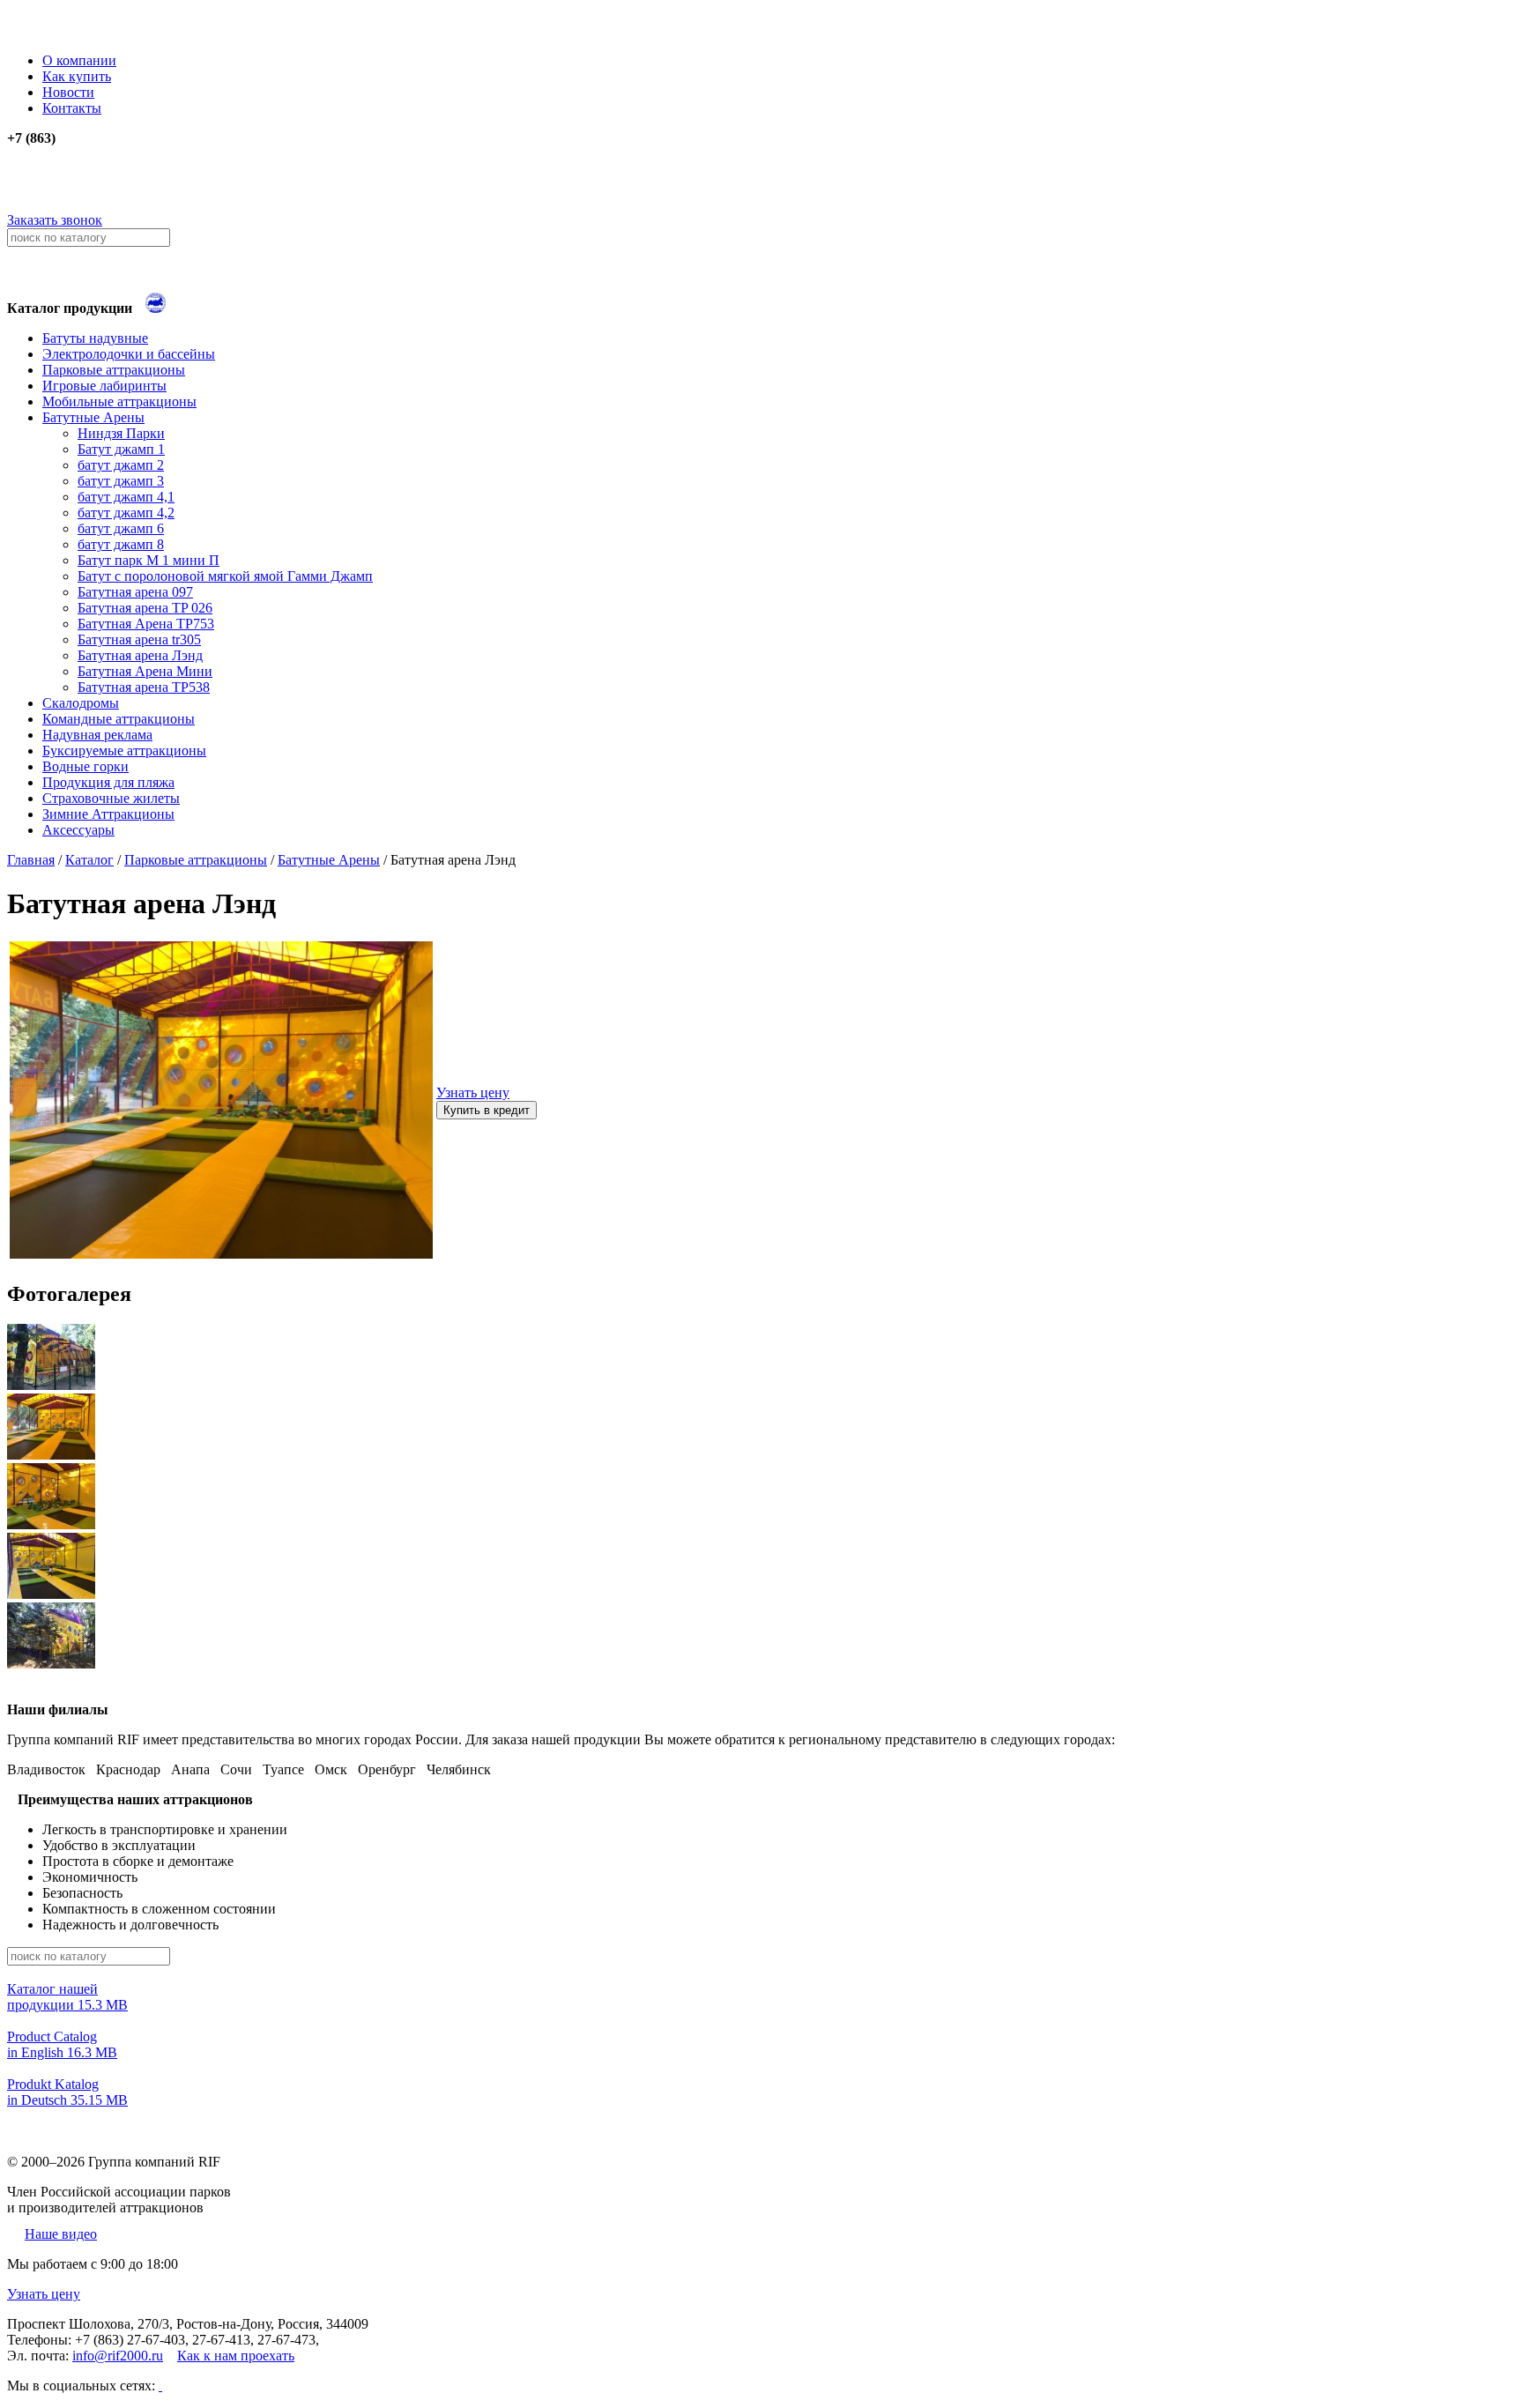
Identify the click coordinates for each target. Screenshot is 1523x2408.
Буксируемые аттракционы (124, 751)
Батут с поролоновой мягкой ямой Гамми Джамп (225, 576)
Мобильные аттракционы (119, 401)
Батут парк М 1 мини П (149, 560)
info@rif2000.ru (118, 2356)
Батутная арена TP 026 (145, 608)
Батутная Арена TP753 (146, 624)
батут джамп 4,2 (126, 513)
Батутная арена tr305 (139, 639)
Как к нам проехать (236, 2356)
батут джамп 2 (121, 465)
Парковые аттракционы (114, 370)
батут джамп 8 (121, 544)
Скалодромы (81, 703)
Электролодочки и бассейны (129, 354)
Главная (31, 860)
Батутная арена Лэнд (140, 655)
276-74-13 (36, 170)
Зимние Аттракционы (108, 814)
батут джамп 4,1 (126, 497)
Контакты (72, 108)
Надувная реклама (97, 735)
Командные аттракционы (119, 719)
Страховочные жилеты (111, 798)
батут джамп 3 (121, 481)
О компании (79, 60)
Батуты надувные (95, 338)
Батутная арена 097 (135, 592)
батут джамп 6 (121, 528)
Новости (68, 92)
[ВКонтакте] (160, 2386)
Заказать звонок (55, 220)
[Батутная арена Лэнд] (221, 1254)
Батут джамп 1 (121, 449)
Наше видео (61, 2234)
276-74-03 (36, 154)
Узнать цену (473, 1093)
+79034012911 (97, 186)
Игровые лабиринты (104, 386)
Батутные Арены (93, 417)
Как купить (77, 76)
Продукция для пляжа (108, 782)
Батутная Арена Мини (145, 671)
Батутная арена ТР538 (144, 687)
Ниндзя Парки (121, 433)
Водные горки (85, 766)
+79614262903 (97, 204)
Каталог (89, 860)
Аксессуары (78, 830)
